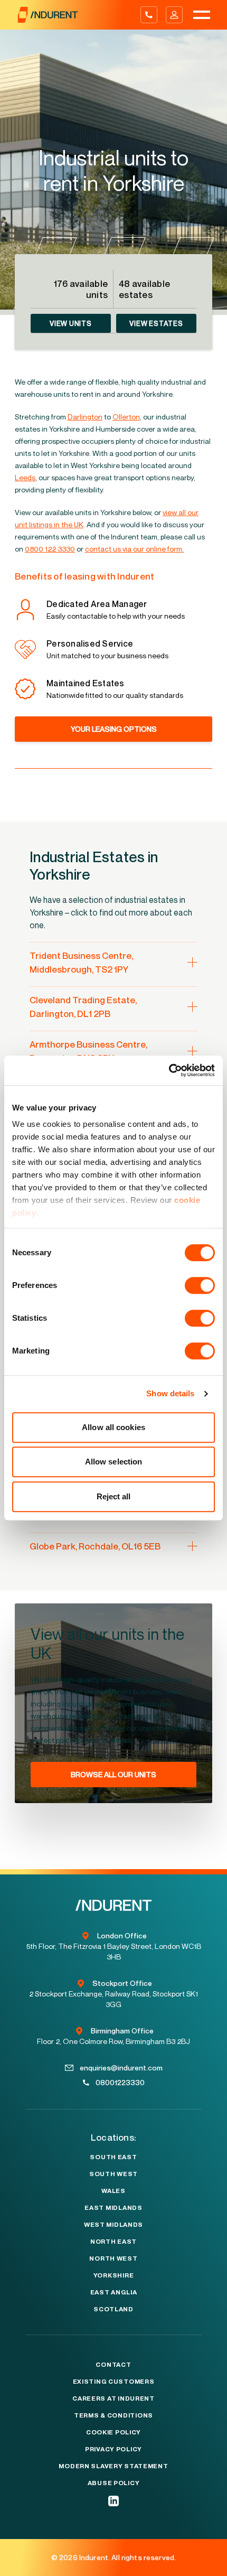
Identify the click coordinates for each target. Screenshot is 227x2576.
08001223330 (120, 2082)
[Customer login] (174, 15)
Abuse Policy (114, 2483)
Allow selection (114, 1462)
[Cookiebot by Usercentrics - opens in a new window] (169, 1070)
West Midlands (113, 2225)
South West (113, 2174)
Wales (113, 2191)
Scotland (113, 2309)
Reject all (114, 1496)
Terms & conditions (113, 2415)
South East (113, 2157)
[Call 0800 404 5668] (149, 15)
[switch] (200, 1285)
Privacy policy (113, 2449)
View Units (71, 323)
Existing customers (114, 2382)
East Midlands (113, 2208)
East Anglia (114, 2292)
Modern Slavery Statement (113, 2466)
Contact (113, 2365)
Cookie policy (113, 2432)
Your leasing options (114, 729)
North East (113, 2242)
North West (113, 2258)
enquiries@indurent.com (121, 2068)
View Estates (156, 323)
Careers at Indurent (113, 2398)
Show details (170, 1393)
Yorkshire (113, 2275)
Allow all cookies (113, 1427)
